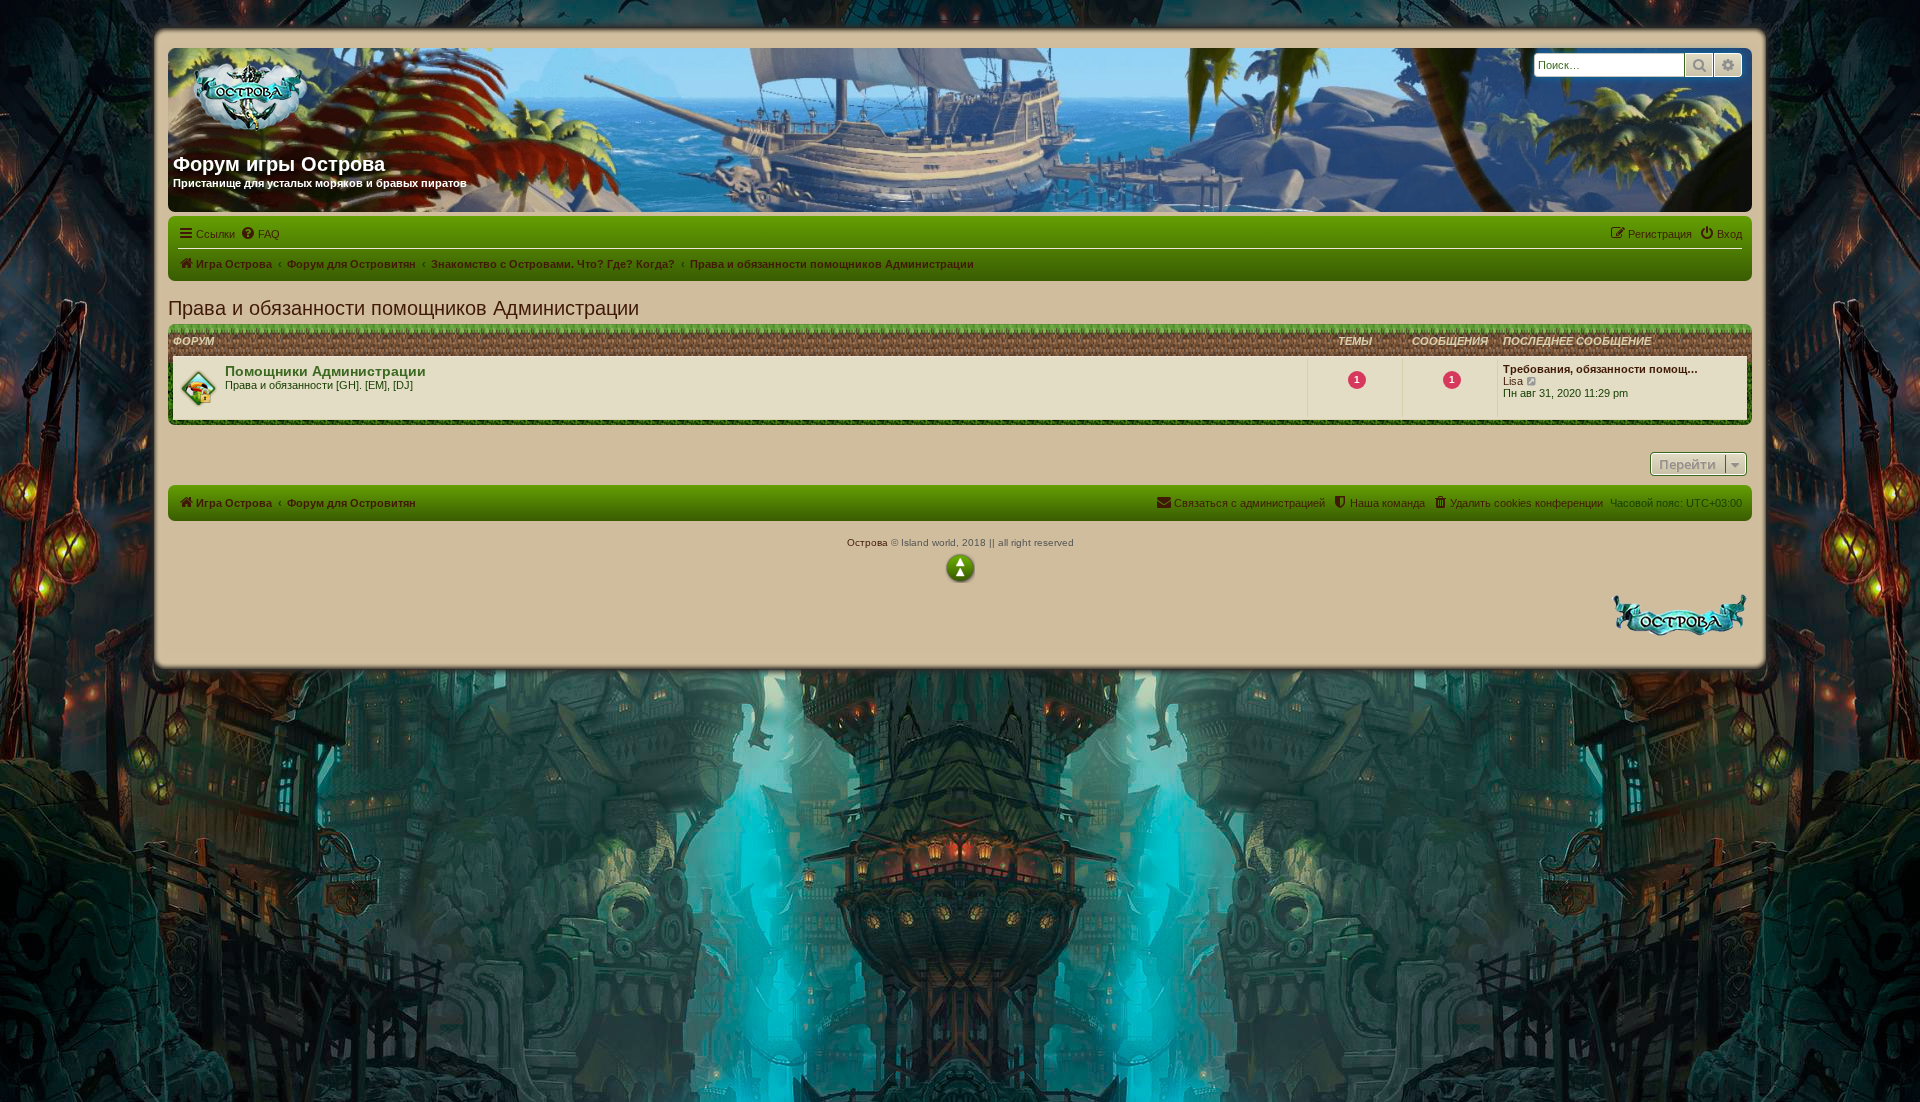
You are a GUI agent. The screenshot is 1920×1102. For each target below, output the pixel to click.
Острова (867, 542)
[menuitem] (260, 234)
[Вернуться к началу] (960, 568)
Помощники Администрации (325, 371)
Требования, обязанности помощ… (1600, 369)
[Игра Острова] (365, 93)
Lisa (1513, 381)
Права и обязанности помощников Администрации (403, 308)
